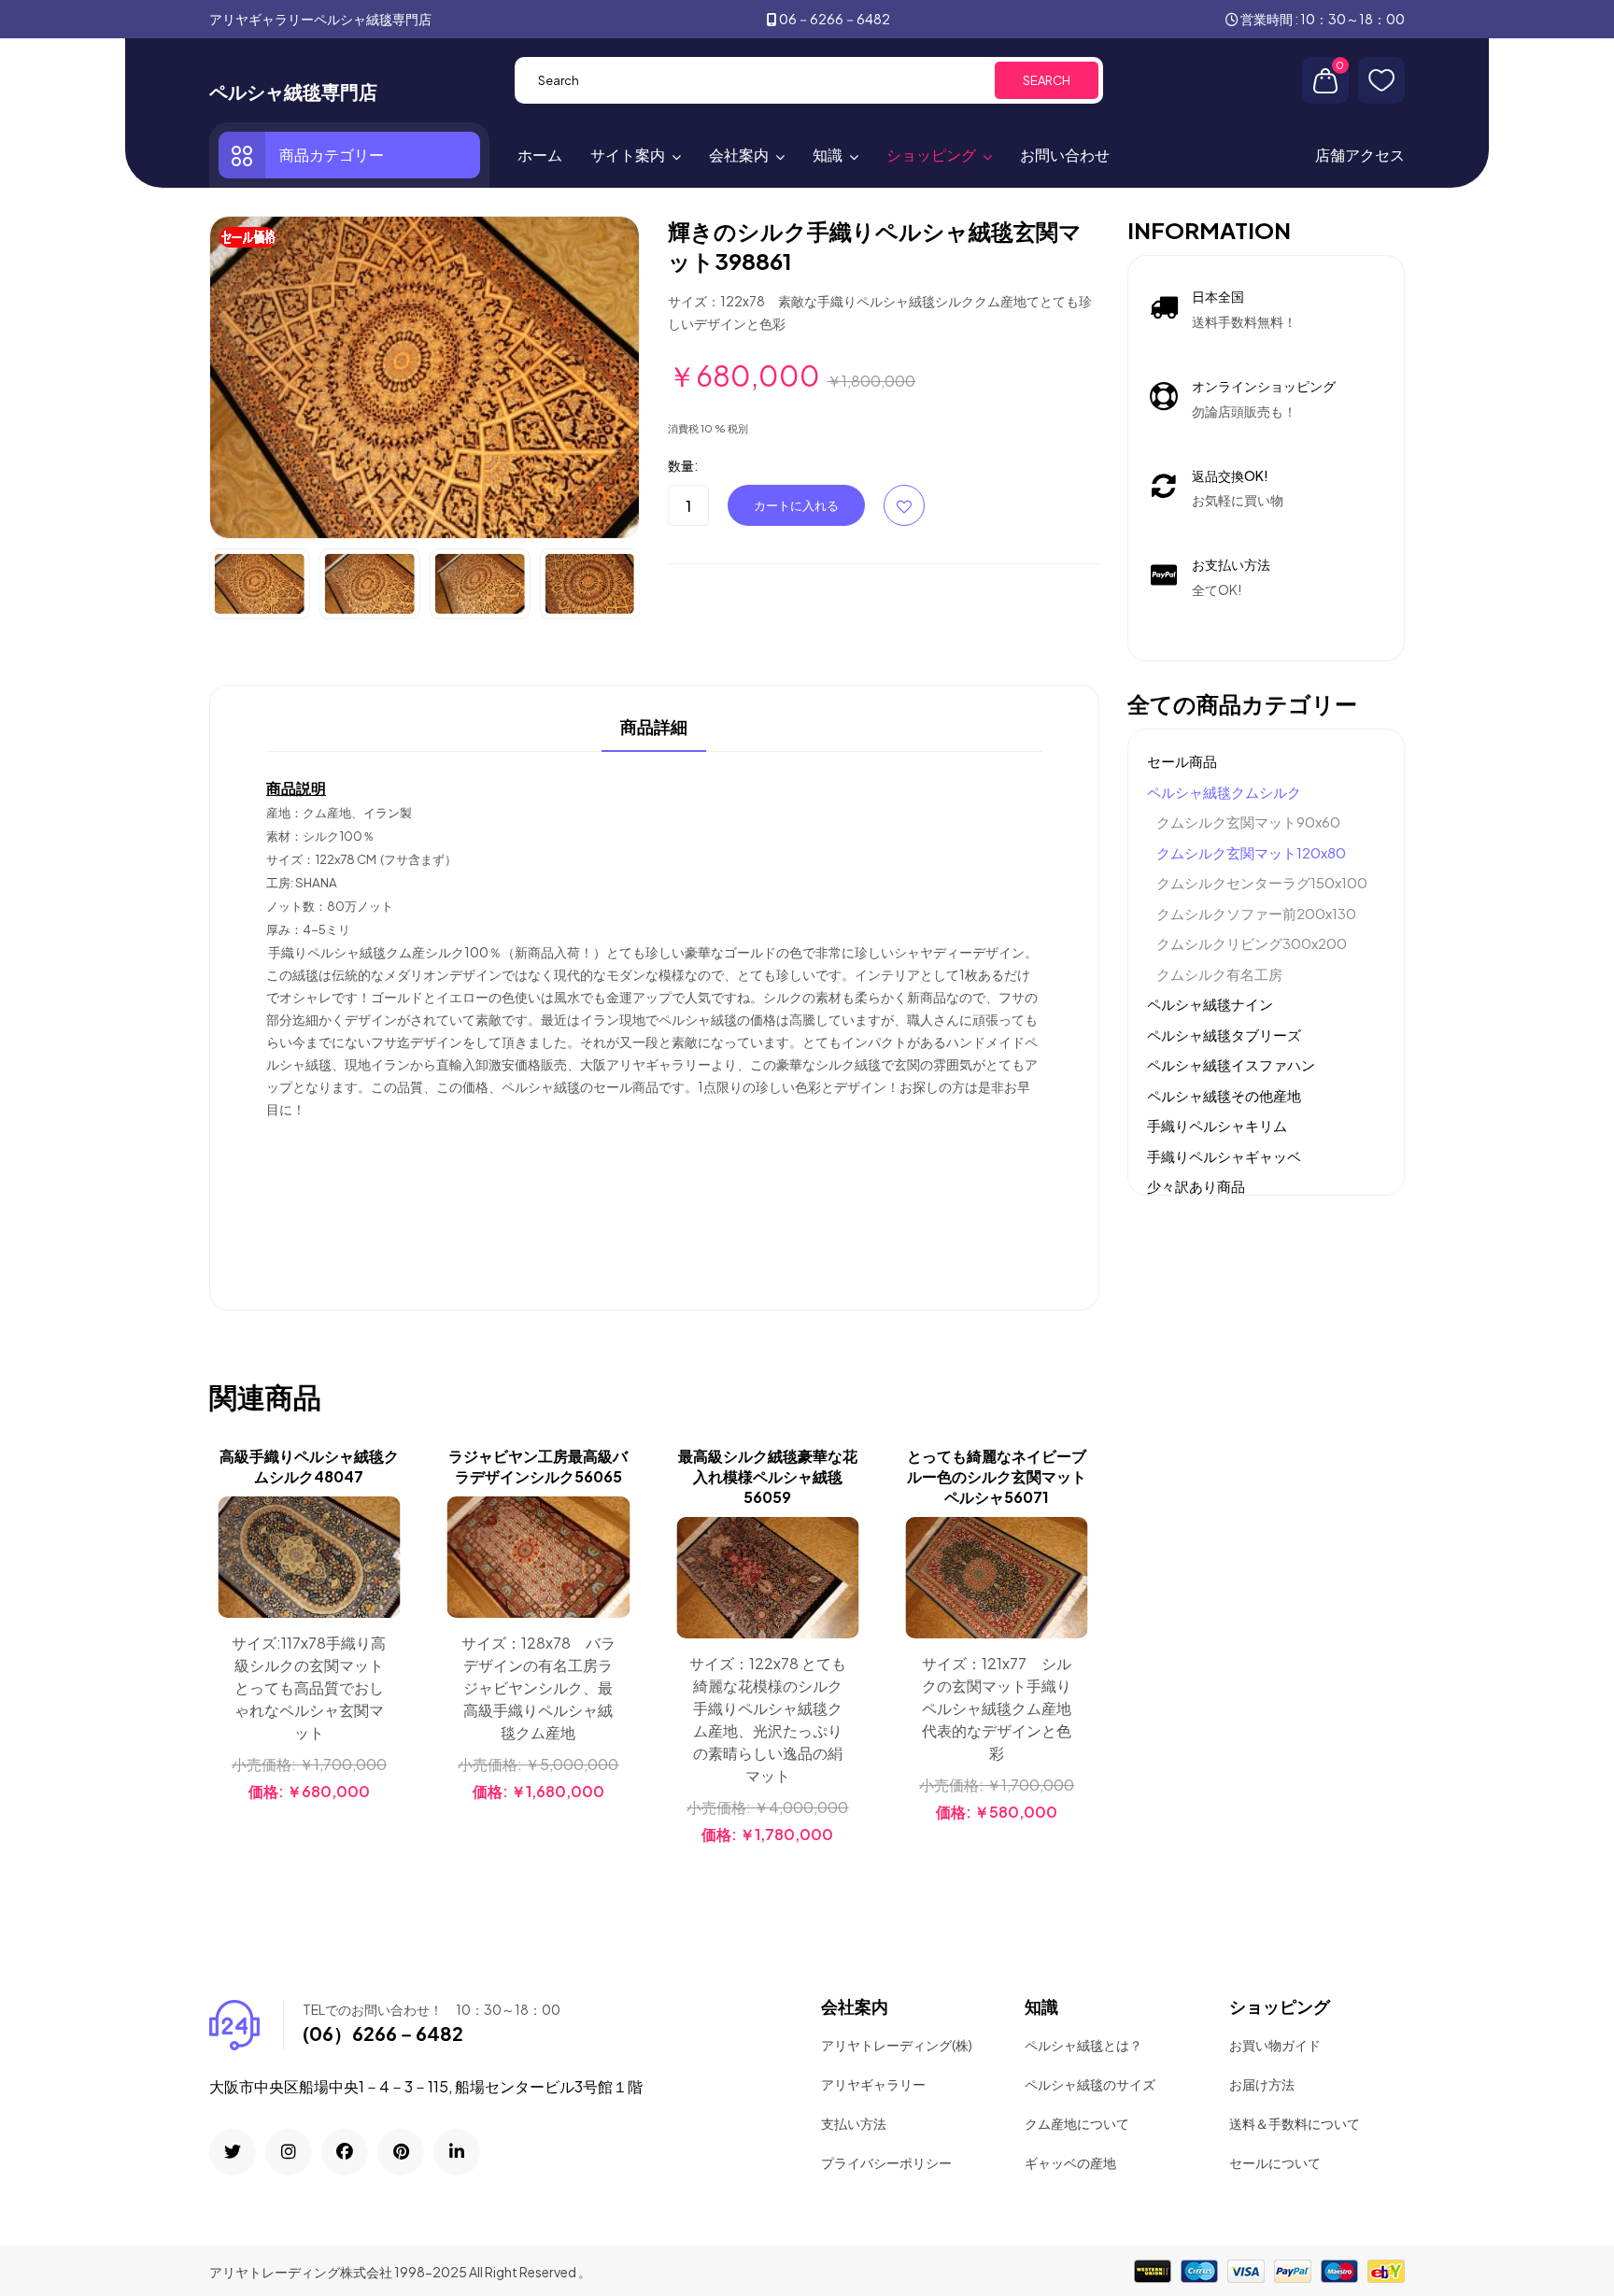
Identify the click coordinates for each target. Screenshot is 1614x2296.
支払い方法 (854, 2123)
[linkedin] (457, 2152)
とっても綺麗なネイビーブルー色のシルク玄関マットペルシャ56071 (997, 1476)
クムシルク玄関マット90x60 (1248, 822)
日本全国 (1218, 296)
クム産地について (1077, 2123)
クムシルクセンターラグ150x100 (1262, 882)
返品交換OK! (1230, 475)
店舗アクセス (1360, 155)
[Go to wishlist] (1381, 80)
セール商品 (1182, 761)
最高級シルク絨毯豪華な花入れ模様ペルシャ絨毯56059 (768, 1476)
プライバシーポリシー (886, 2162)
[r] (233, 2152)
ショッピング (931, 155)
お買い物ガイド (1275, 2045)
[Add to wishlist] (384, 1561)
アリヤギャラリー (873, 2084)
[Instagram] (289, 2152)
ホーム (540, 155)
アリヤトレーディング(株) (897, 2045)
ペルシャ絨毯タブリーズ (1224, 1035)
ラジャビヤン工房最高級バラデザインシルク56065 (538, 1466)
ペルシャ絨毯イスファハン (1231, 1064)
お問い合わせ (1065, 155)
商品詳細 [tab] (654, 728)
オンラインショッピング (1264, 386)
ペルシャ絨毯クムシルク (1224, 792)
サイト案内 (628, 155)
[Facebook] (345, 2152)
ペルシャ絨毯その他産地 (1224, 1095)
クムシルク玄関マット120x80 (1251, 852)
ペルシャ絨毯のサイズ (1090, 2084)
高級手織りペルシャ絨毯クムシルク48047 (309, 1466)
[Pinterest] (401, 2152)
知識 (828, 155)
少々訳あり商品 (1196, 1186)
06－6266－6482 (835, 19)
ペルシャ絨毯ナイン (1210, 1004)
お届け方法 (1262, 2084)
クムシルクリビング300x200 (1252, 943)
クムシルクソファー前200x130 (1256, 913)
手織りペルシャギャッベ (1224, 1156)
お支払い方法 (1231, 564)
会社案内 (739, 155)
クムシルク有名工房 (1219, 974)
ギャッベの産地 (1070, 2162)
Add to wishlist (904, 505)
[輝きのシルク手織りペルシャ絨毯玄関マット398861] (425, 376)
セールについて (1275, 2162)
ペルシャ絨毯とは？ (1083, 2045)
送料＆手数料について (1295, 2123)
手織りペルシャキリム (1217, 1125)
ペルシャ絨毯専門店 (293, 92)
